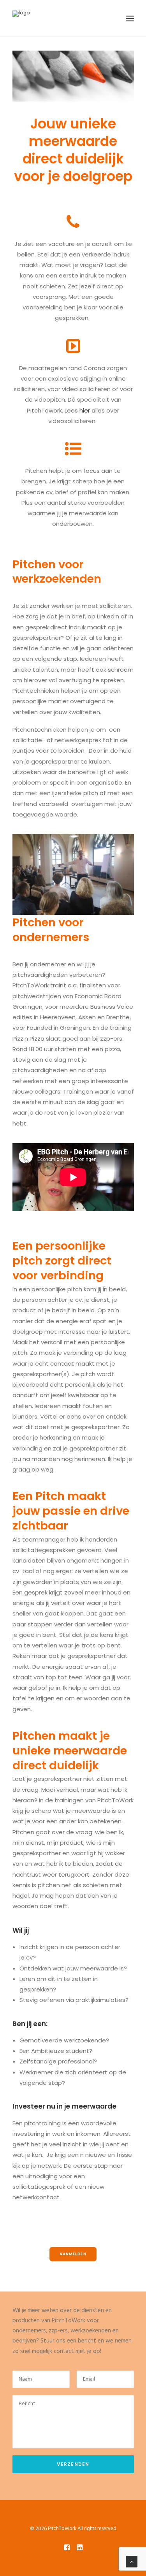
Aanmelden (73, 2254)
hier (85, 410)
